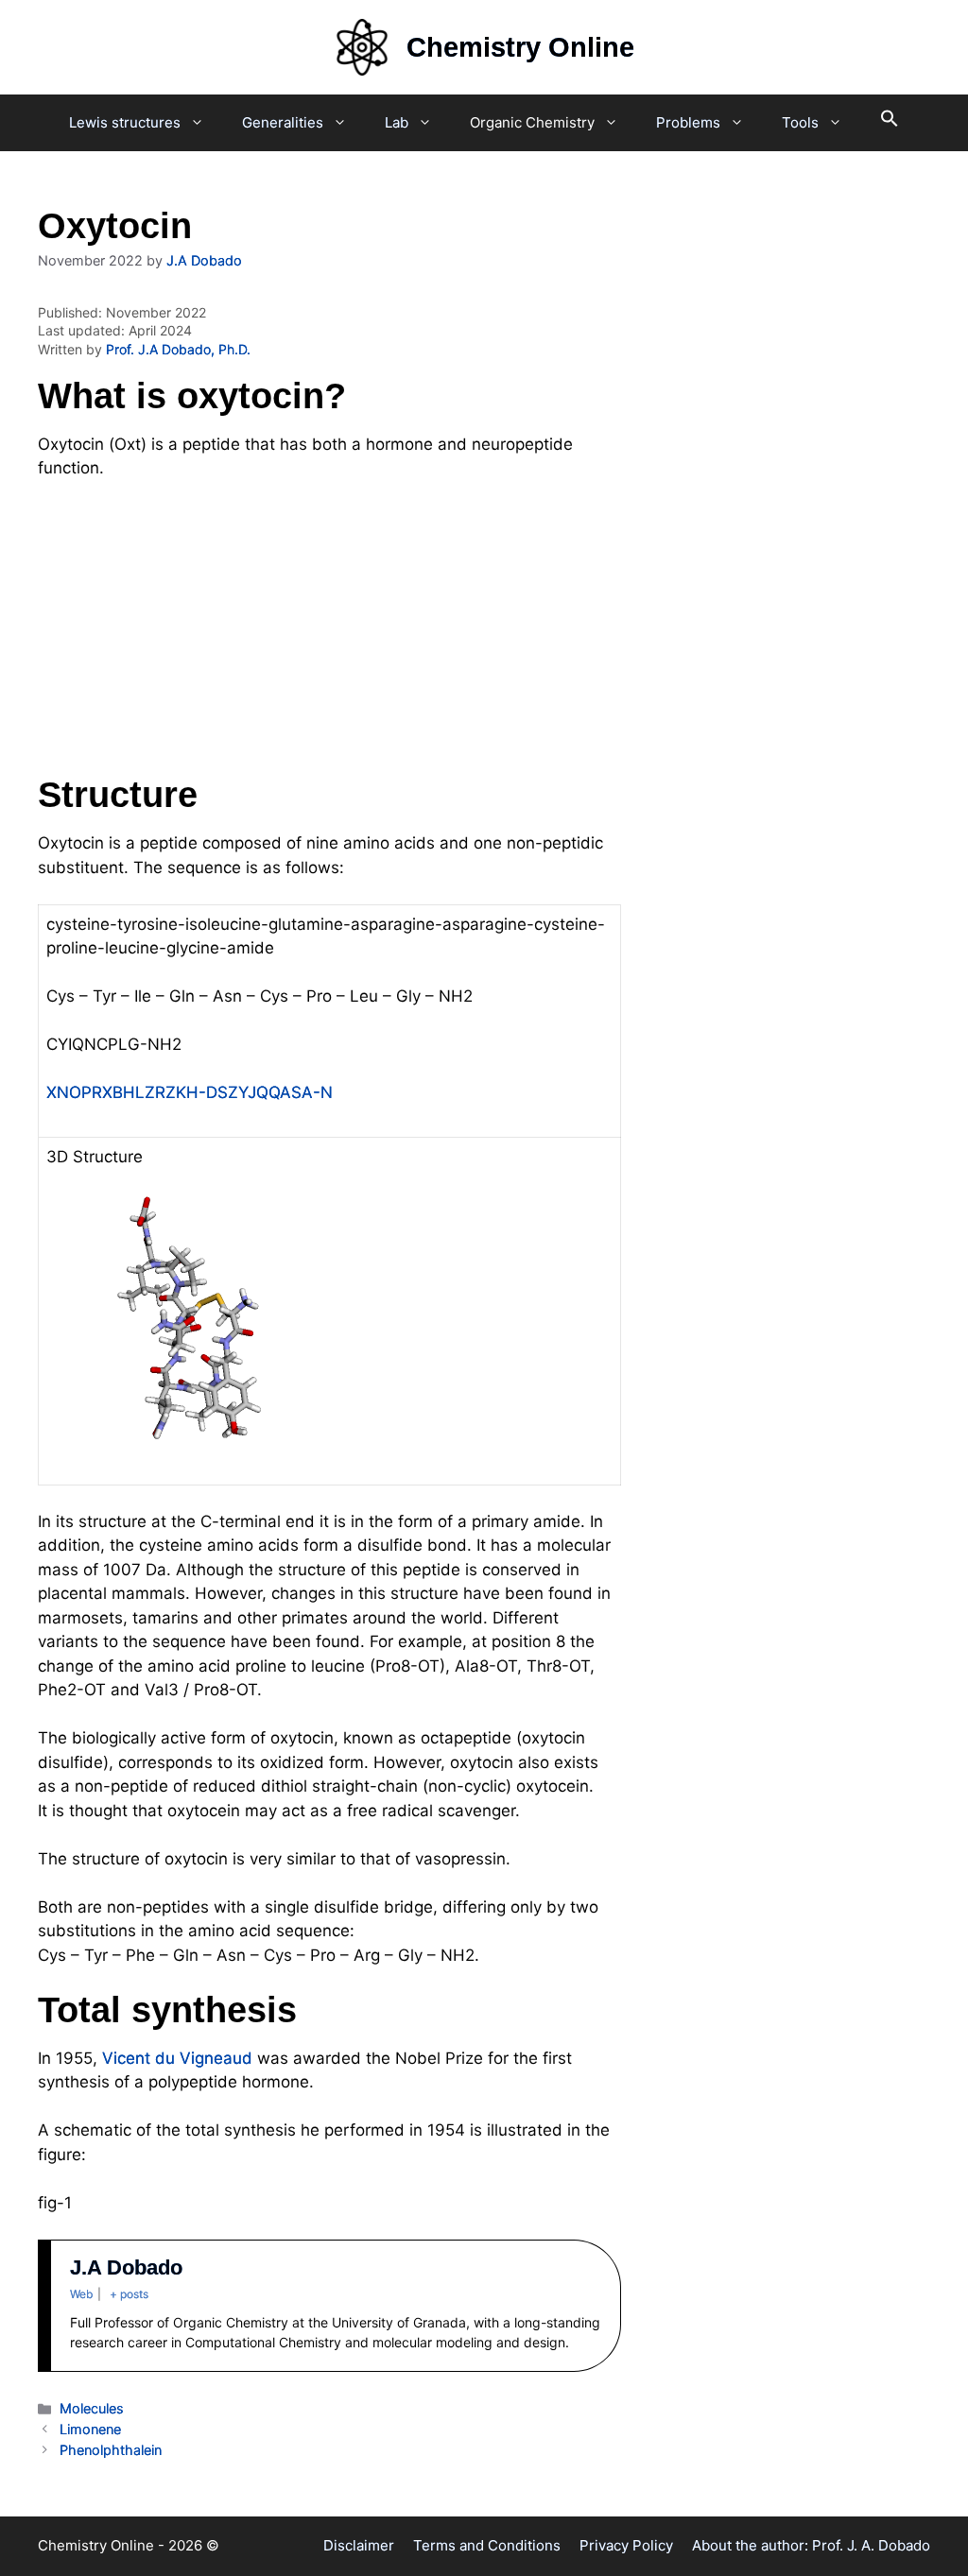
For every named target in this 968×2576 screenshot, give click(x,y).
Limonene (90, 2429)
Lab (397, 122)
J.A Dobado (126, 2267)
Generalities (283, 122)
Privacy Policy (626, 2545)
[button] (890, 123)
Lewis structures (125, 122)
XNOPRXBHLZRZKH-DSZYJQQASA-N (190, 1092)
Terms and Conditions (487, 2545)
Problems (688, 122)
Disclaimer (359, 2545)
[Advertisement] (329, 637)
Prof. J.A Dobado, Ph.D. (178, 349)
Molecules (92, 2408)
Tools (800, 122)
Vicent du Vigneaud (177, 2058)
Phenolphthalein (111, 2450)
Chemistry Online (520, 47)
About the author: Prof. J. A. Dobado (811, 2545)
